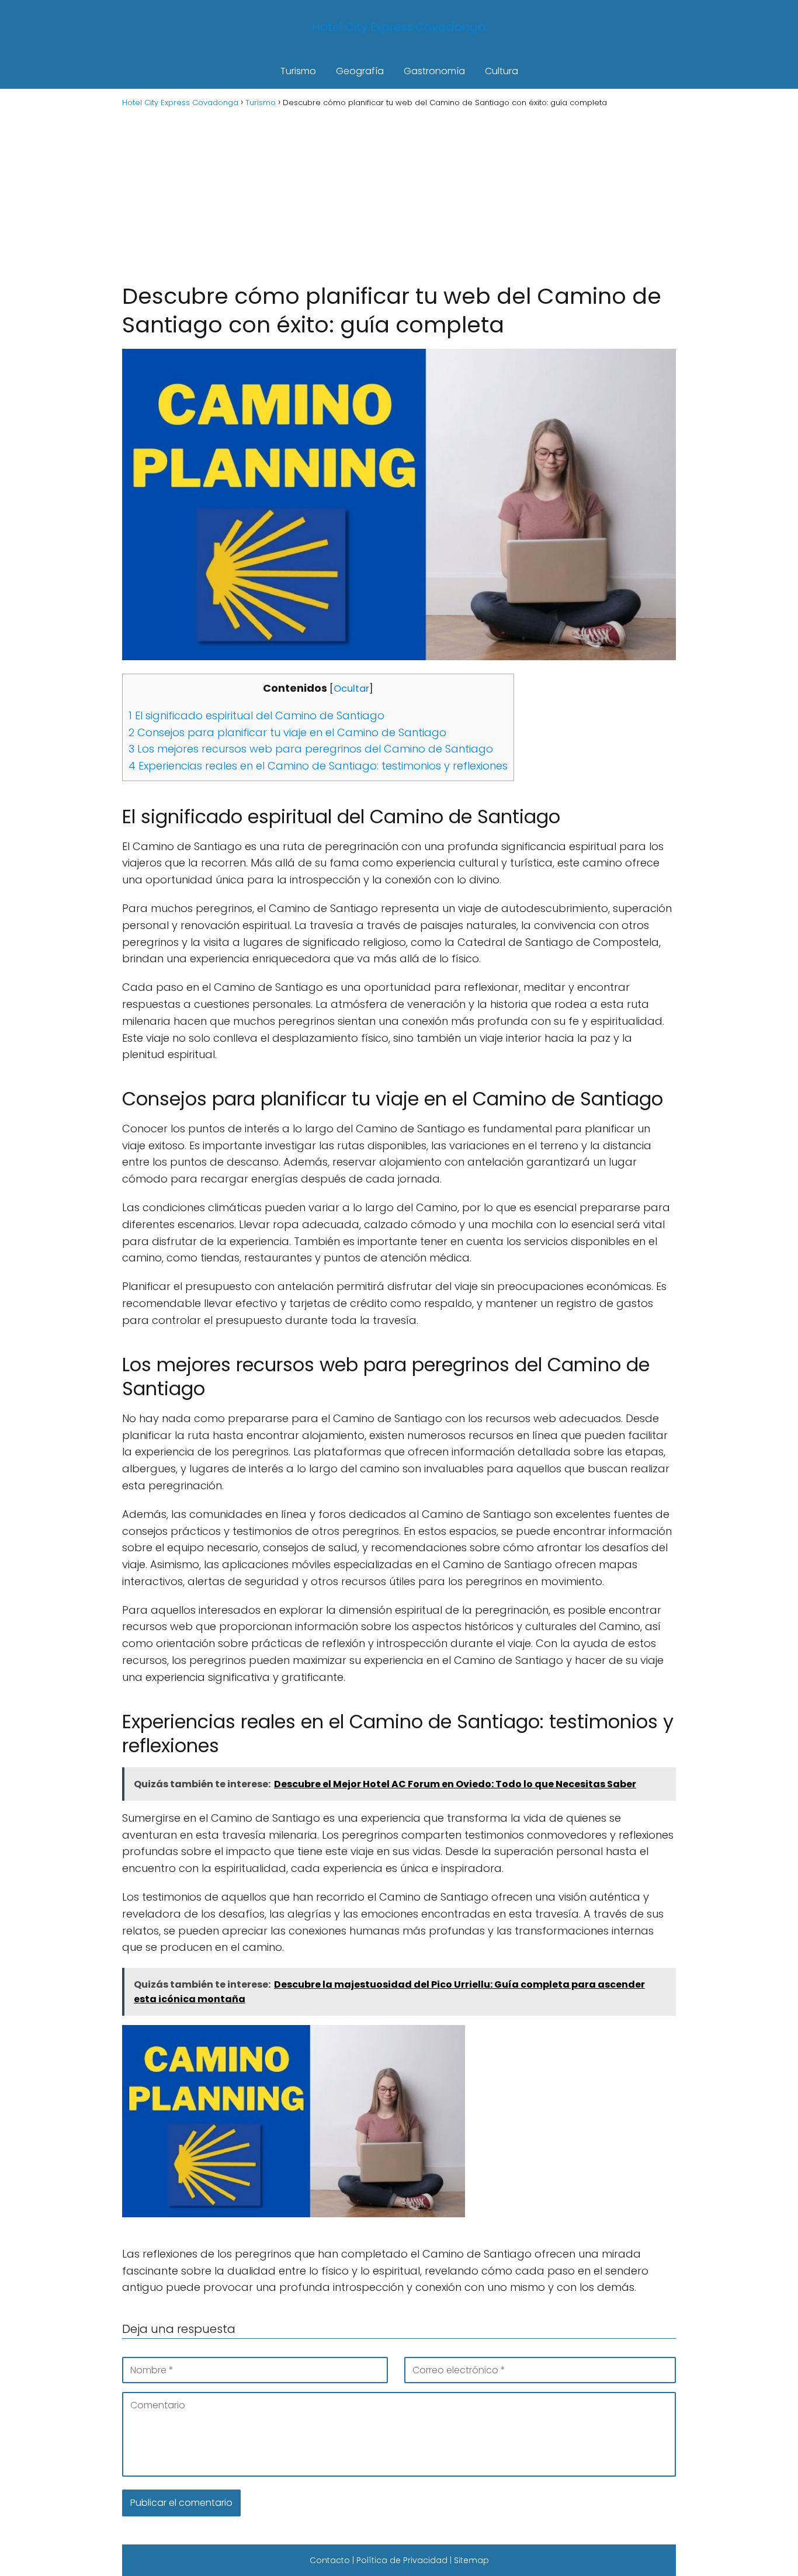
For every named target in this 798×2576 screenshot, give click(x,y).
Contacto (330, 2560)
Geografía (360, 71)
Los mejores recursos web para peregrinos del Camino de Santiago (311, 749)
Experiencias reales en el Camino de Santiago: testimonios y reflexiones (318, 766)
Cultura (502, 71)
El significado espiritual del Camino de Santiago (256, 715)
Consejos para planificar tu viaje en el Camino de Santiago (287, 732)
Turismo (298, 71)
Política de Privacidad (402, 2560)
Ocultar (351, 689)
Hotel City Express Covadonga (399, 27)
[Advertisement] (399, 194)
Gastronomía (434, 71)
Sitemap (471, 2560)
